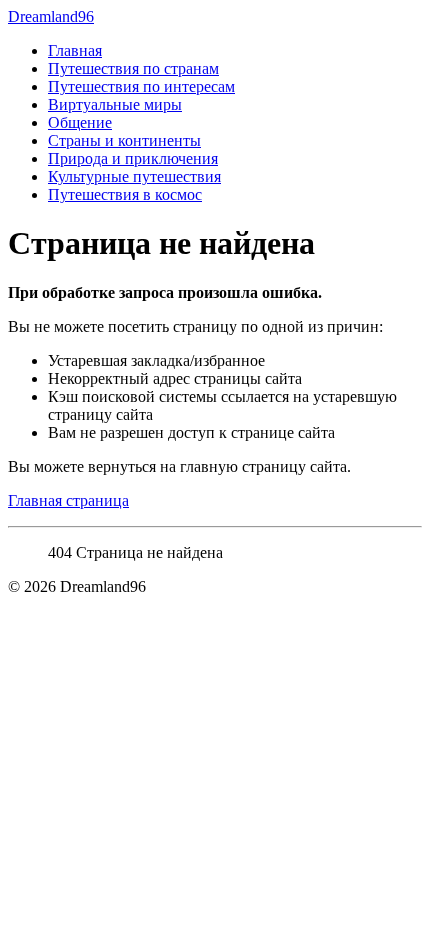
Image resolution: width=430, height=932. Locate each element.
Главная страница (68, 500)
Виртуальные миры (115, 104)
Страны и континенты (124, 140)
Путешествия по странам (133, 68)
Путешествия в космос (125, 194)
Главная (75, 50)
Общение (80, 122)
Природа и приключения (133, 158)
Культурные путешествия (134, 176)
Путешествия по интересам (141, 86)
